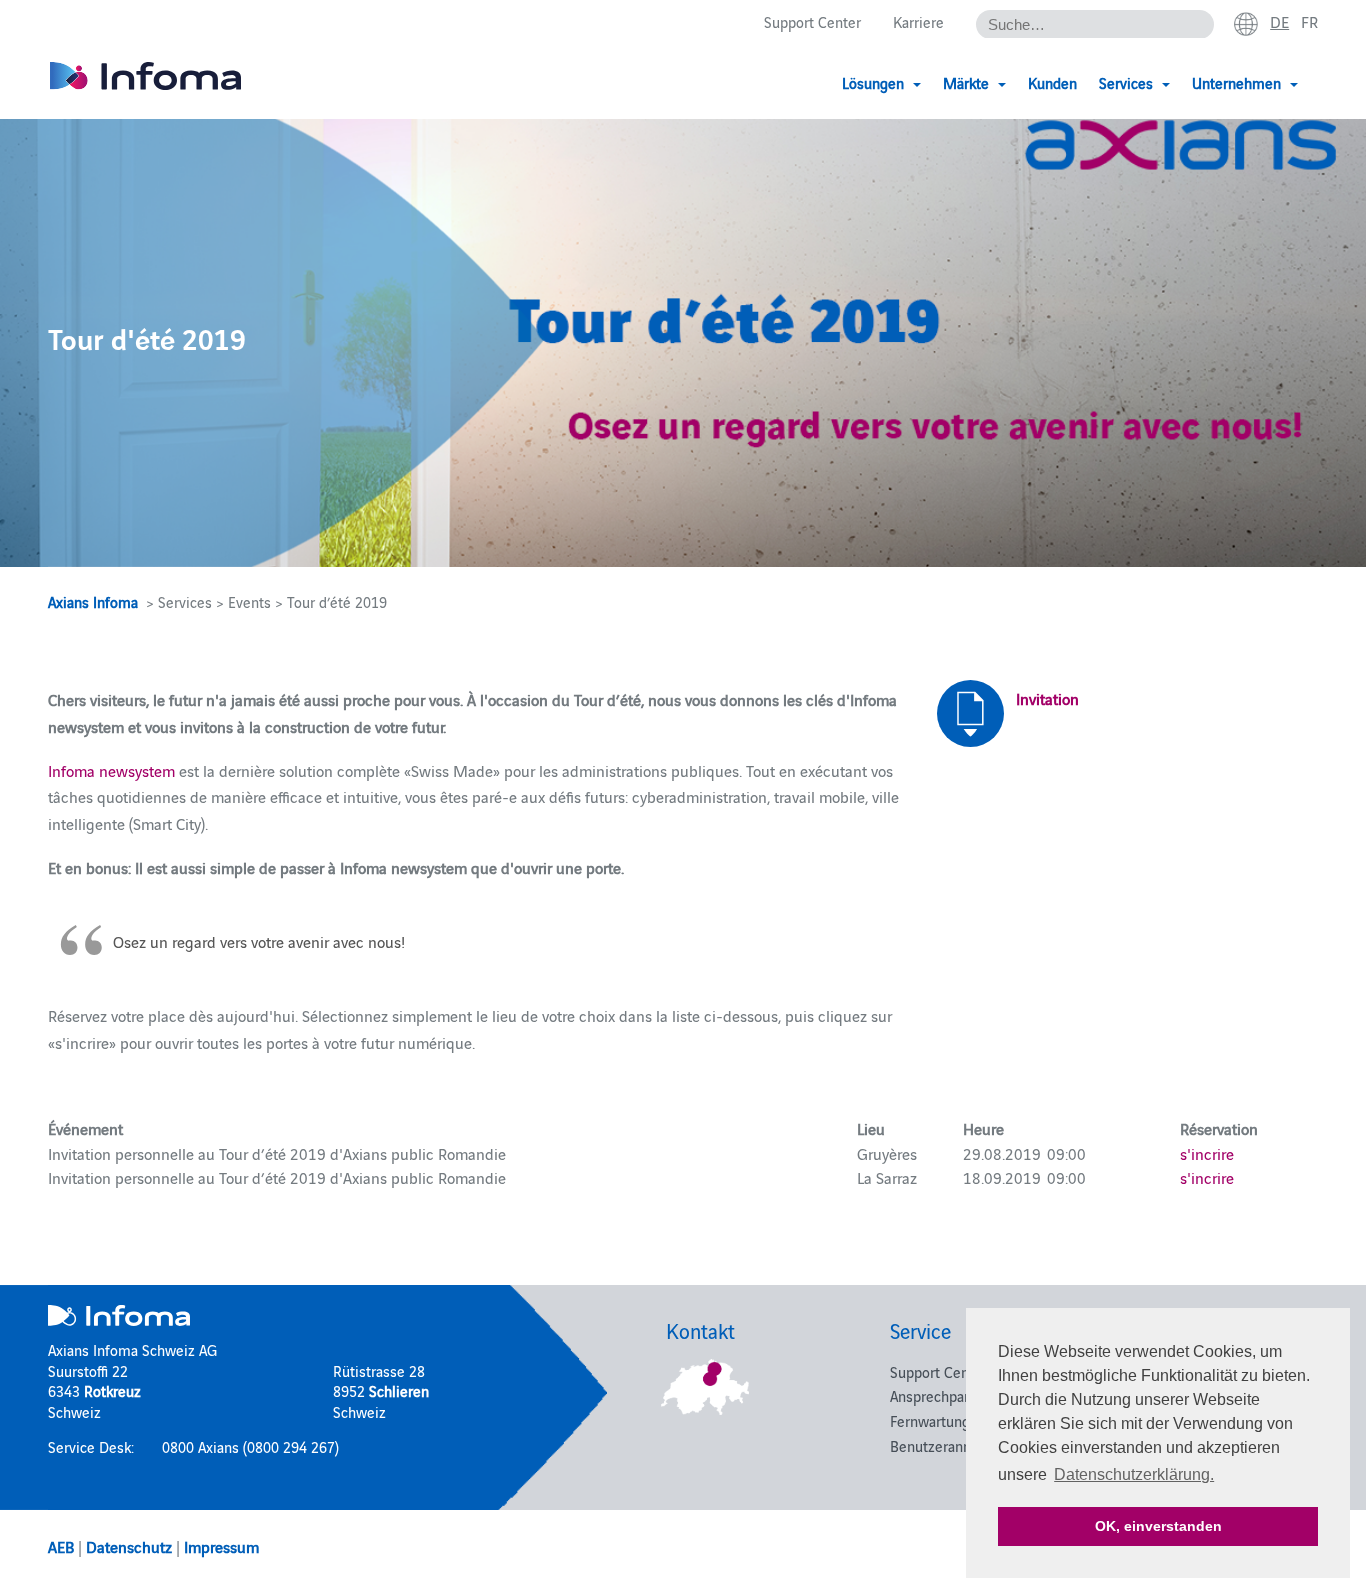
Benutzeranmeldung (955, 1445)
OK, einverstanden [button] (1158, 1526)
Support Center (812, 21)
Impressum (221, 1546)
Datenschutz (129, 1546)
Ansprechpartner (942, 1395)
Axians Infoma (93, 601)
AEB (61, 1546)
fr (1309, 21)
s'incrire (1207, 1153)
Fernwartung (930, 1420)
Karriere (918, 21)
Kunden (1052, 82)
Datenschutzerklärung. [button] (1134, 1474)
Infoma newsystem (113, 770)
